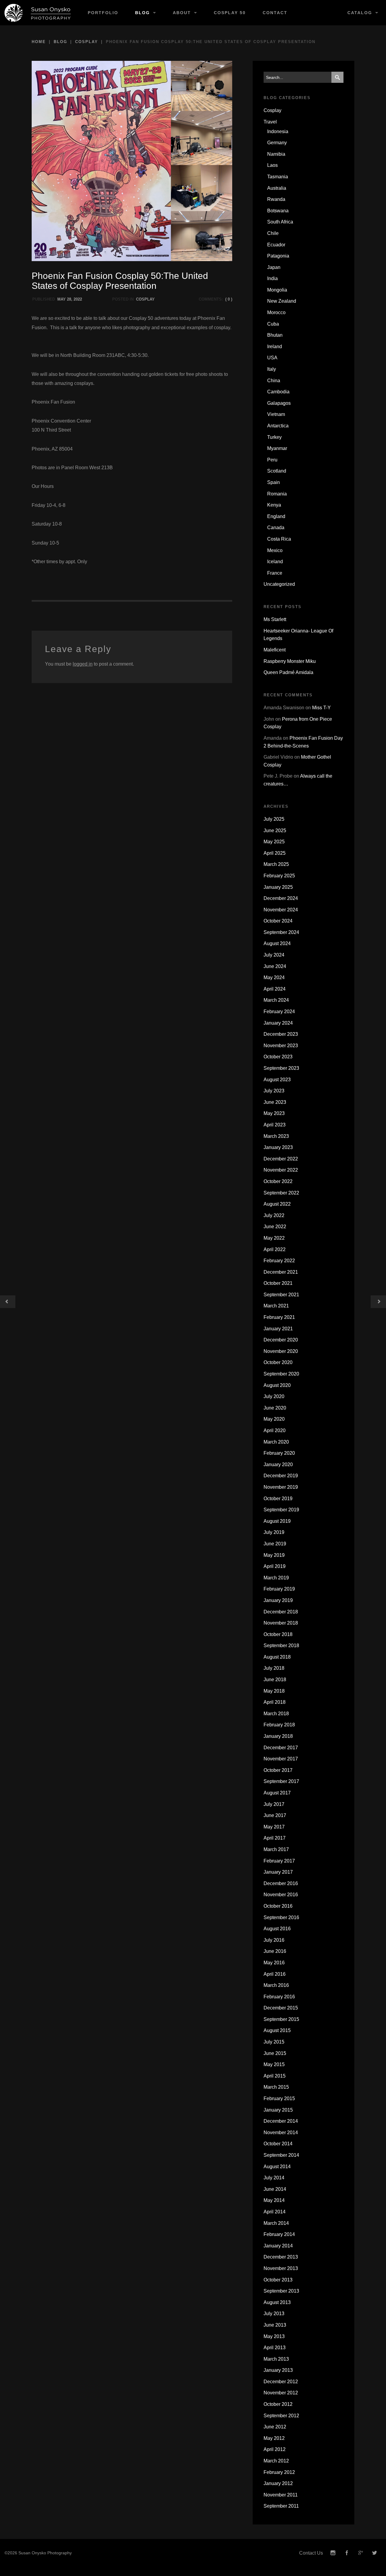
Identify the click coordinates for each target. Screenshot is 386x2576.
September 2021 (281, 1295)
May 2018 (274, 1691)
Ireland (275, 347)
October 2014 (278, 2144)
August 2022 (277, 1204)
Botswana (278, 211)
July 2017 (274, 1804)
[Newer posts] (378, 1302)
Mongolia (277, 290)
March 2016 (276, 1985)
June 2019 (275, 1544)
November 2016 (281, 1895)
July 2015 (274, 2042)
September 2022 (281, 1193)
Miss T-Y (321, 708)
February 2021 (279, 1317)
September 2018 (281, 1646)
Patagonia (278, 256)
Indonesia (278, 131)
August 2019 (277, 1521)
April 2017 (275, 1838)
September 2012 (281, 2416)
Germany (277, 143)
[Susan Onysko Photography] (40, 13)
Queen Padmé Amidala (288, 672)
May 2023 (274, 1113)
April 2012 (275, 2449)
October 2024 (278, 921)
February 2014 (279, 2234)
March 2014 (276, 2223)
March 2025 (276, 864)
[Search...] (337, 77)
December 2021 (281, 1272)
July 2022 (274, 1215)
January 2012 (278, 2483)
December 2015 (281, 2008)
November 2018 (281, 1623)
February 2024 (279, 1012)
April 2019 (275, 1566)
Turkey (274, 437)
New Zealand (282, 301)
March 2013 (276, 2359)
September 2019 (281, 1510)
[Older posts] (8, 1302)
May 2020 (274, 1419)
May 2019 (274, 1555)
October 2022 (278, 1181)
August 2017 (277, 1793)
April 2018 (275, 1702)
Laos (272, 165)
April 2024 (275, 989)
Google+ (361, 2553)
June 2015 (275, 2053)
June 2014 (275, 2189)
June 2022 (275, 1227)
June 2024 (275, 966)
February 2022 (279, 1261)
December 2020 (281, 1340)
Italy (272, 369)
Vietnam (276, 414)
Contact (275, 13)
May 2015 (274, 2064)
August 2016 (277, 1929)
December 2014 (281, 2121)
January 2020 (278, 1464)
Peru (272, 460)
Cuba (273, 324)
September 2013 (281, 2291)
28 (69, 299)
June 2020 (275, 1408)
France (275, 573)
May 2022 (274, 1238)
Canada (276, 528)
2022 (78, 299)
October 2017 (278, 1770)
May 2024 (274, 977)
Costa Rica (279, 539)
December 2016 (281, 1883)
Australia (277, 188)
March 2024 (276, 1000)
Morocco (276, 312)
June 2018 (275, 1680)
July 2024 (274, 955)
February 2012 (279, 2472)
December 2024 (281, 898)
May (62, 299)
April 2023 (275, 1125)
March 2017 (276, 1849)
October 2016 (278, 1906)
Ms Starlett (275, 619)
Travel (270, 122)
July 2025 (274, 819)
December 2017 (281, 1748)
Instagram (333, 2553)
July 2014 (274, 2178)
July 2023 (274, 1091)
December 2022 (281, 1159)
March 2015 (276, 2087)
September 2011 (281, 2506)
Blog (142, 13)
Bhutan (275, 335)
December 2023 (281, 1034)
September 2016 (281, 1917)
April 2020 (275, 1430)
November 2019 (281, 1487)
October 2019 (278, 1499)
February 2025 (279, 876)
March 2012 (276, 2461)
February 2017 (279, 1861)
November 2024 (281, 910)
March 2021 (276, 1306)
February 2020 (279, 1453)
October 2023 (278, 1057)
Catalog (360, 13)
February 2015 (279, 2098)
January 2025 (278, 887)
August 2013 (277, 2302)
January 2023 (278, 1147)
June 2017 (275, 1815)
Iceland (275, 562)
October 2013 (278, 2280)
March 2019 (276, 1578)
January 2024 (278, 1023)
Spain (274, 482)
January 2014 (278, 2246)
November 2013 (281, 2268)
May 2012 (274, 2438)
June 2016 (275, 1951)
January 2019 (278, 1600)
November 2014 (281, 2133)
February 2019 (279, 1589)
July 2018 (274, 1668)
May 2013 (274, 2336)
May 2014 (274, 2200)
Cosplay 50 (230, 13)
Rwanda (276, 199)
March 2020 (276, 1442)
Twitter (375, 2553)
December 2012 (281, 2382)
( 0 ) (229, 299)
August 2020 (277, 1385)
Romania (277, 494)
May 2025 (274, 842)
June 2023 (275, 1102)
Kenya (274, 505)
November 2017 (281, 1759)
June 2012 (275, 2427)
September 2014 (281, 2155)
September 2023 (281, 1068)
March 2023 (276, 1136)
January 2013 (278, 2370)
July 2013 (274, 2314)
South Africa (280, 222)
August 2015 (277, 2030)
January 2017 (278, 1872)
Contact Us (311, 2553)
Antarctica (278, 426)
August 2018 (277, 1657)
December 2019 (281, 1476)
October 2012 (278, 2404)
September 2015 (281, 2019)
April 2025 (275, 853)
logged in (83, 664)
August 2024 (277, 943)
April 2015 (275, 2076)
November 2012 (281, 2393)
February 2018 (279, 1725)
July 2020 (274, 1396)
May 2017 (274, 1827)
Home (39, 42)
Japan (274, 267)
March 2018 (276, 1714)
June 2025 (275, 831)
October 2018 (278, 1634)
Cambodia (278, 392)
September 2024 (281, 932)
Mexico (275, 550)
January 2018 (278, 1736)
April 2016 (275, 1974)
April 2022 (275, 1249)
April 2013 (275, 2348)
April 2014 (275, 2212)
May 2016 (274, 1963)
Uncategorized (279, 584)
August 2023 (277, 1080)
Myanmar (277, 448)
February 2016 (279, 1997)
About (182, 13)
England (276, 516)
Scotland (277, 471)
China (274, 381)
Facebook (347, 2553)
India (272, 278)
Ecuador (276, 245)
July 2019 (274, 1532)
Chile (273, 233)
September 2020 (281, 1374)
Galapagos (279, 403)
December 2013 (281, 2257)
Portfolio (103, 13)
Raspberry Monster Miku (290, 661)
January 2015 (278, 2110)
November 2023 (281, 1046)
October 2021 (278, 1283)
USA (272, 358)
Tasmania (278, 177)
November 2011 (281, 2495)
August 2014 (277, 2167)
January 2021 (278, 1329)
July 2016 (274, 1940)
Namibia (276, 154)
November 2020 (281, 1351)
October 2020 (278, 1362)
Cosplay (87, 42)
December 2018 (281, 1612)
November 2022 (281, 1170)
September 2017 (281, 1781)
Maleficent (275, 650)
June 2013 (275, 2325)
